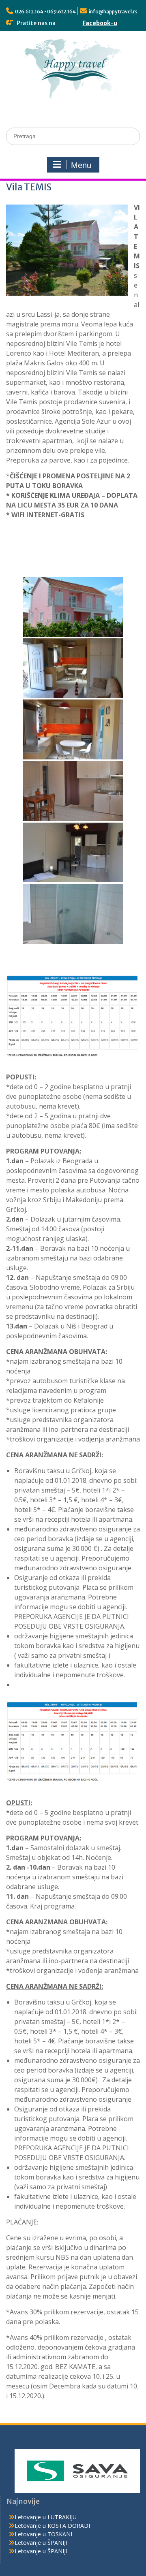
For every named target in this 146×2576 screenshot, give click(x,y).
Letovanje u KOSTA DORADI (52, 2526)
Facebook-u (100, 23)
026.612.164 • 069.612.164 (45, 12)
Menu (81, 165)
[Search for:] (73, 136)
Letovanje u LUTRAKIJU (46, 2517)
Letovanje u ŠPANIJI (41, 2543)
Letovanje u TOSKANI (43, 2534)
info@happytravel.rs (113, 12)
